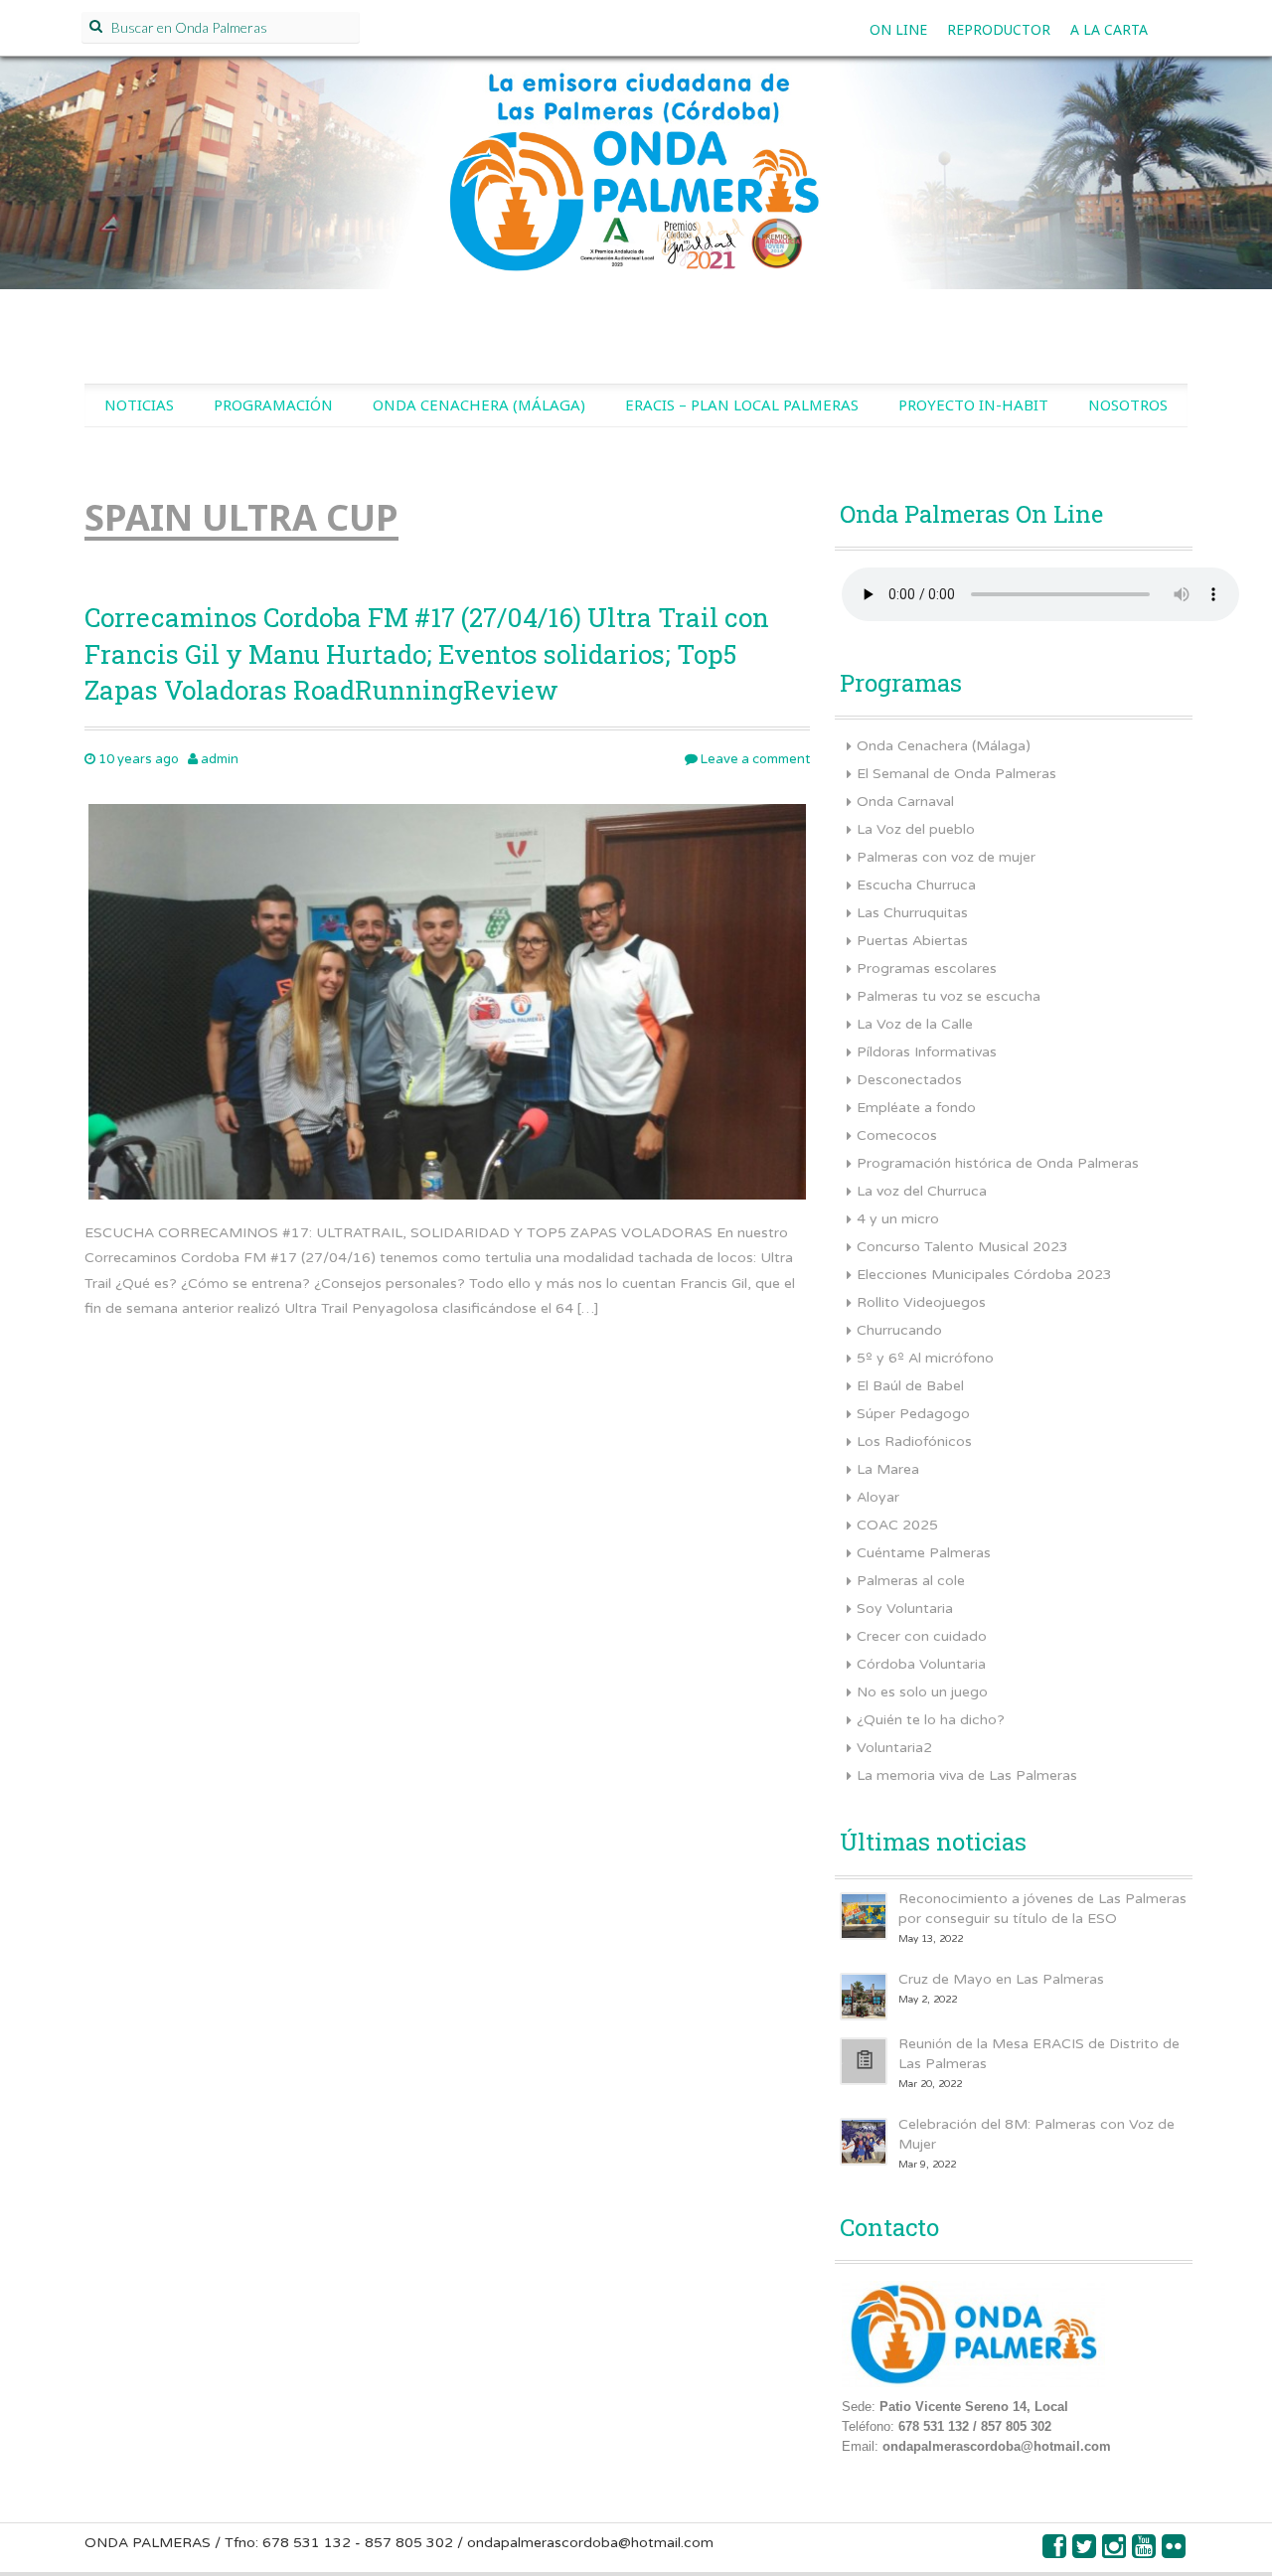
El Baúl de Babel (910, 1386)
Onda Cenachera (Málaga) (479, 404)
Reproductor (999, 29)
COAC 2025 (897, 1525)
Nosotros (1128, 404)
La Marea (888, 1469)
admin (220, 759)
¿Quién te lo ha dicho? (931, 1720)
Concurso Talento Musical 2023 (962, 1247)
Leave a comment (754, 759)
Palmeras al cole (911, 1581)
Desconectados (909, 1080)
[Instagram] (1115, 2552)
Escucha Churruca (916, 885)
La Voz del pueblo (916, 829)
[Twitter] (1085, 2552)
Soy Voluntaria (905, 1609)
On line (898, 29)
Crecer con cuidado (922, 1636)
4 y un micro (898, 1219)
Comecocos (897, 1135)
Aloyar (878, 1497)
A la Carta (1109, 29)
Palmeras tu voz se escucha (949, 996)
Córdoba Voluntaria (921, 1664)
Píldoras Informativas (927, 1052)
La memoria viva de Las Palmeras (967, 1775)
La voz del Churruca (922, 1191)
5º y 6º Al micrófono (925, 1358)
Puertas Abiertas (912, 941)
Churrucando (899, 1330)
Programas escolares (927, 968)
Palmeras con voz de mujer (946, 857)
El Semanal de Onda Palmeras (956, 774)
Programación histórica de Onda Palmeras (998, 1163)
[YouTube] (1145, 2552)
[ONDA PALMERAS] (636, 195)
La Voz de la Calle (915, 1024)
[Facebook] (1055, 2552)
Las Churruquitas (912, 913)
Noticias (139, 404)
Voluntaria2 (894, 1748)
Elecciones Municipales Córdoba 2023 (984, 1275)
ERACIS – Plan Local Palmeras (742, 404)
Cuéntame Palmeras (924, 1553)
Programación (273, 404)
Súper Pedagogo (913, 1414)
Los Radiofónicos (914, 1442)
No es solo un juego (922, 1692)
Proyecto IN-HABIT (973, 404)
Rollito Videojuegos (921, 1302)
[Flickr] (1175, 2552)
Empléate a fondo (916, 1108)
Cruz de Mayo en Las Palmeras (1001, 1979)
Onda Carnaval (905, 802)
